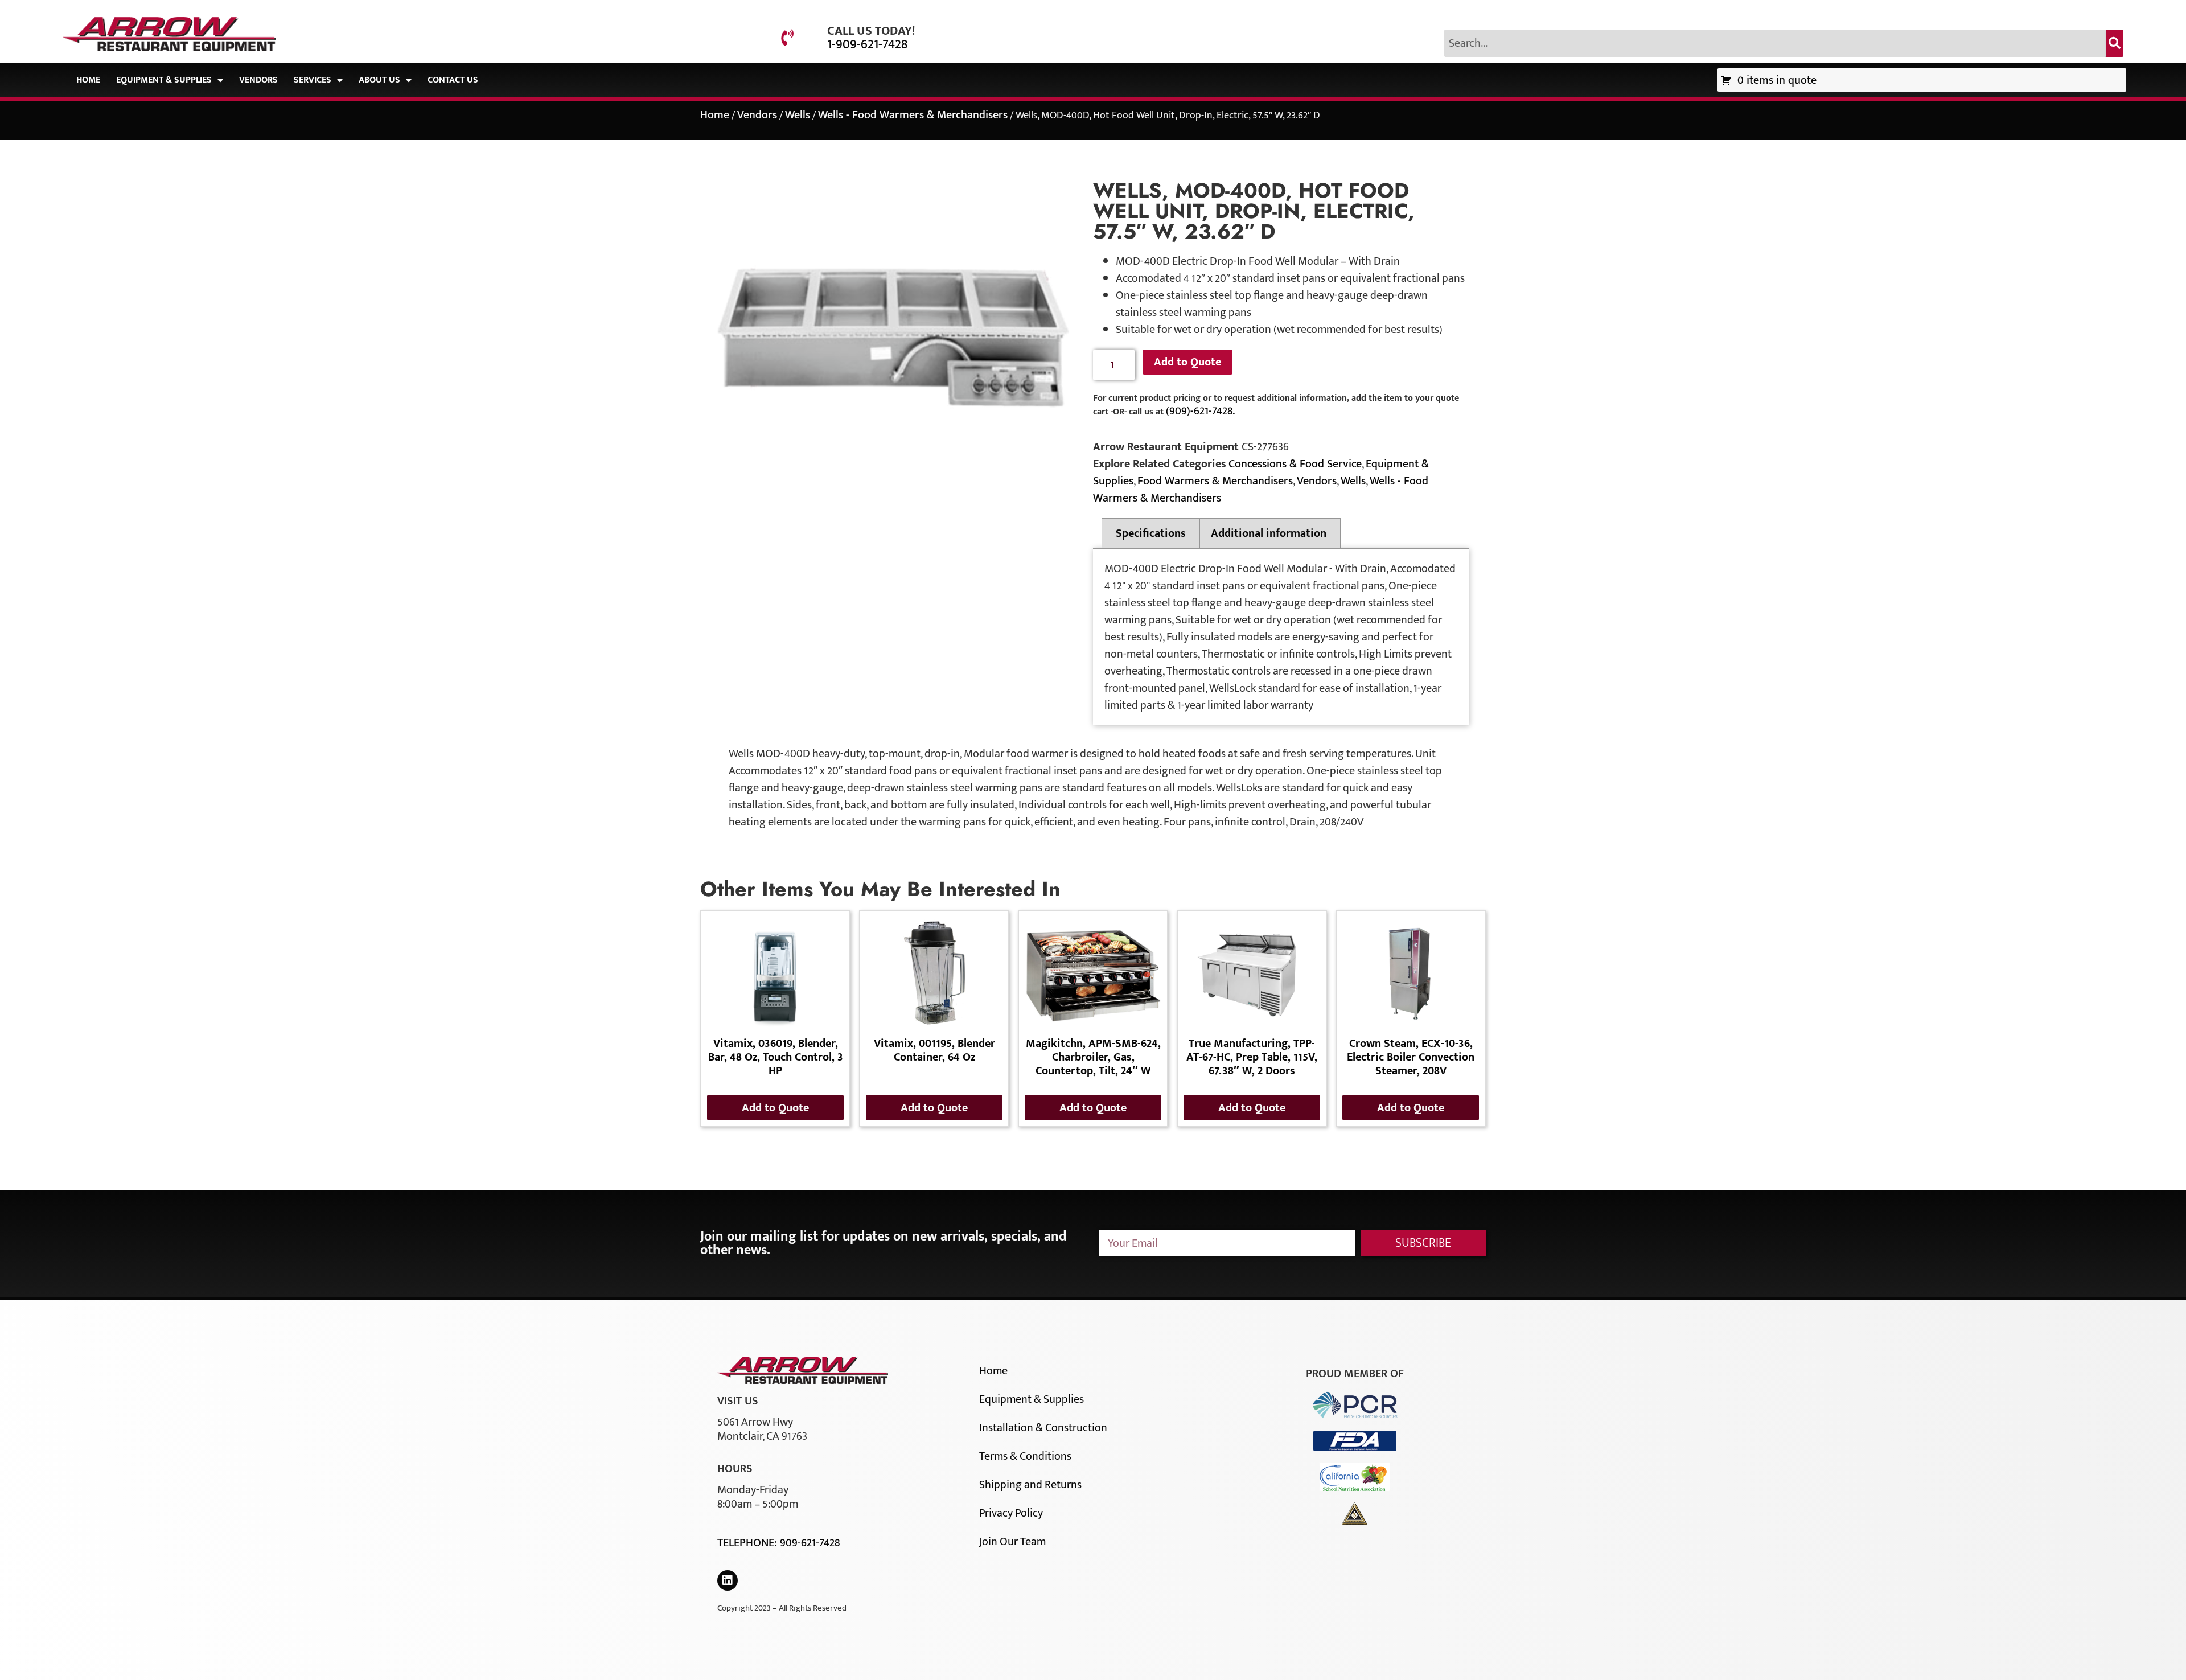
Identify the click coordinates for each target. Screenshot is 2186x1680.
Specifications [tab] (1151, 533)
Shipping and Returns (1030, 1485)
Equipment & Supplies (164, 80)
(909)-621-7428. (1200, 411)
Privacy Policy (1011, 1513)
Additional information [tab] (1269, 533)
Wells (798, 115)
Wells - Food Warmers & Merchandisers (913, 115)
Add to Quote (1187, 362)
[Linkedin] (728, 1580)
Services (313, 80)
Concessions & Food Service (1295, 464)
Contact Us (453, 80)
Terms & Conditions (1025, 1456)
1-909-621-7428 (867, 44)
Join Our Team (1012, 1542)
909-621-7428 (810, 1543)
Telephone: (749, 1543)
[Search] (2115, 43)
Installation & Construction (1043, 1428)
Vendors (258, 80)
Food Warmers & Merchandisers (1215, 481)
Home (88, 80)
